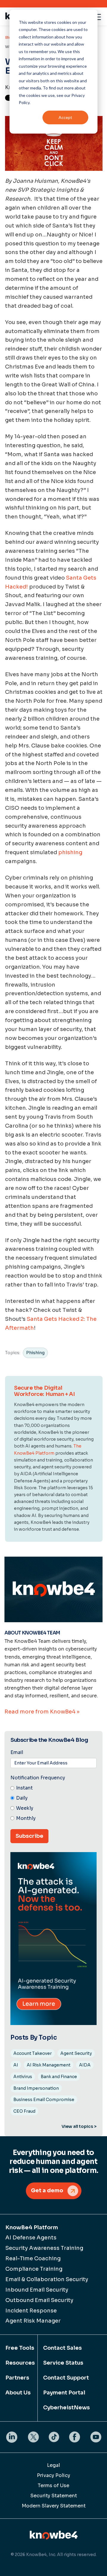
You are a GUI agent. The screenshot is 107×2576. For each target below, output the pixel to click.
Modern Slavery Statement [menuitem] (54, 2506)
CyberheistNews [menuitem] (66, 2408)
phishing (70, 852)
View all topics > (79, 2126)
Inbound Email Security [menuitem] (37, 2290)
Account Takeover (33, 2053)
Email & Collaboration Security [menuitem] (47, 2279)
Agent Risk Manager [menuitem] (33, 2321)
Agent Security (76, 2053)
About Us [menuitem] (18, 2393)
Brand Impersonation (36, 2088)
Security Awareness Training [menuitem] (44, 2248)
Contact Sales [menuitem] (62, 2348)
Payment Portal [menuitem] (64, 2393)
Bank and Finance (59, 2077)
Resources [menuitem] (19, 2363)
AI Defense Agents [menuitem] (31, 2238)
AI (16, 2065)
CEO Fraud (24, 2111)
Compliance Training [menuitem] (34, 2269)
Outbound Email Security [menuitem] (39, 2300)
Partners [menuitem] (17, 2378)
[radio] (53, 1788)
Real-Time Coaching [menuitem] (33, 2258)
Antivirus (23, 2077)
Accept (65, 117)
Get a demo (47, 2190)
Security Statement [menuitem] (54, 2496)
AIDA (85, 2065)
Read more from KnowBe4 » (42, 1712)
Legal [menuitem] (53, 2465)
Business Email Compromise (44, 2100)
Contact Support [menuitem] (66, 2378)
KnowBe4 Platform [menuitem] (32, 2227)
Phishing (35, 1353)
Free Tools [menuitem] (19, 2348)
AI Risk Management (49, 2065)
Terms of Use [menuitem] (53, 2486)
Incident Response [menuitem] (31, 2311)
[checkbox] (53, 1803)
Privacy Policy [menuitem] (53, 2475)
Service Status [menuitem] (63, 2363)
